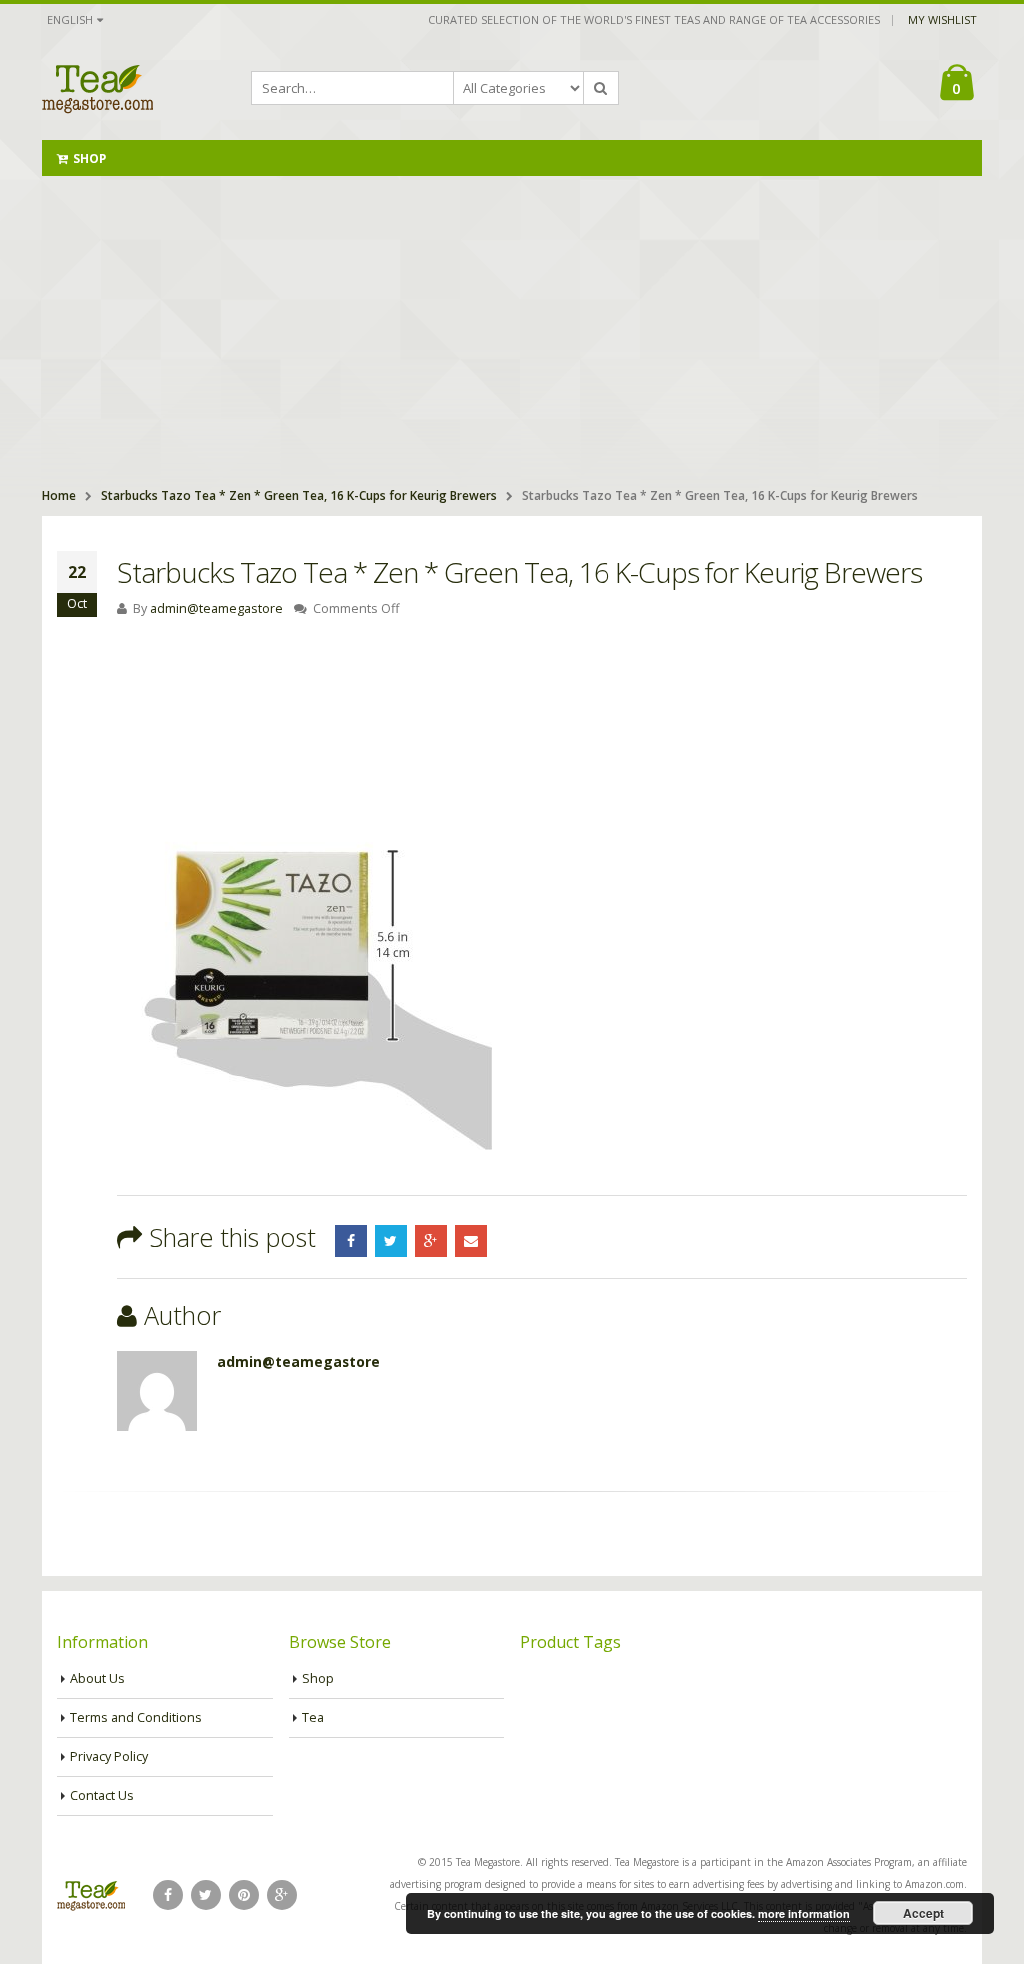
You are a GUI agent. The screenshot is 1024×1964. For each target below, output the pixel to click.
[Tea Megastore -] (97, 88)
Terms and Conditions (136, 1717)
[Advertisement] (512, 326)
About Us (97, 1678)
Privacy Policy (109, 1756)
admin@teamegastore (216, 608)
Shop (89, 158)
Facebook (351, 1241)
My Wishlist (942, 19)
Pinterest (244, 1895)
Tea (313, 1717)
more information (804, 1913)
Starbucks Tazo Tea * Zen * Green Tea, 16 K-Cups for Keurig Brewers (299, 495)
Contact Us (102, 1795)
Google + (431, 1241)
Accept (923, 1913)
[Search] (601, 88)
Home (59, 495)
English (70, 19)
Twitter (391, 1241)
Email (471, 1241)
